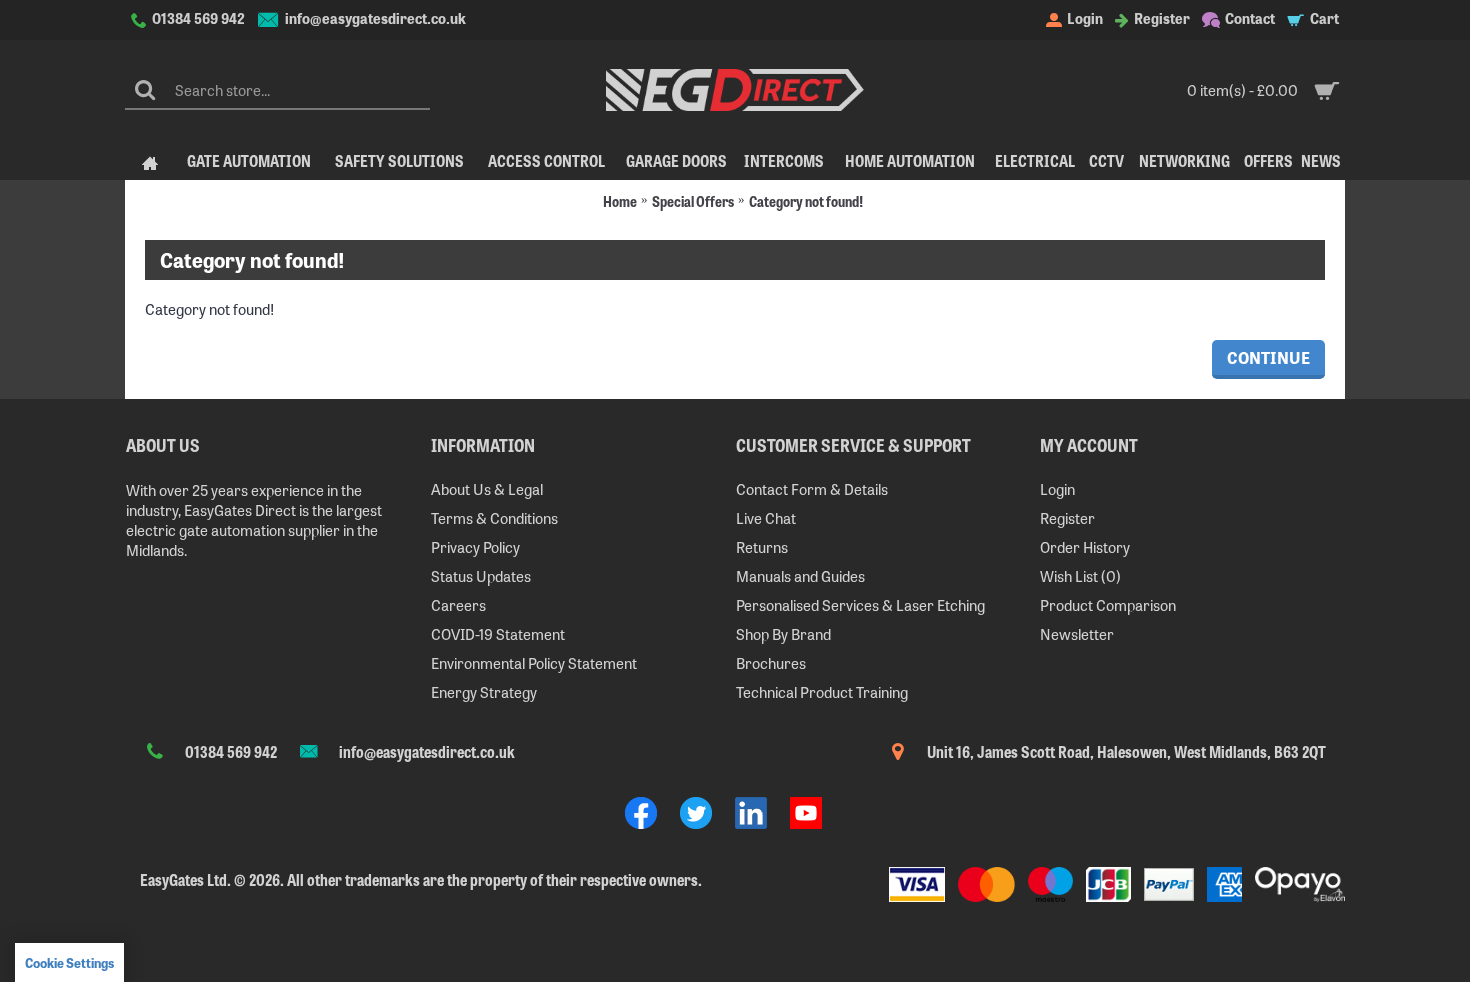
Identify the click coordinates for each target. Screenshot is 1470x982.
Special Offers (693, 200)
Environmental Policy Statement (534, 662)
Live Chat (766, 517)
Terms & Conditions (494, 517)
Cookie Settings (69, 962)
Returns (762, 546)
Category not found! (806, 200)
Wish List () (1080, 575)
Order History (1085, 546)
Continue (1268, 357)
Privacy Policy (475, 546)
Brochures (771, 662)
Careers (458, 604)
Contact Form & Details (812, 488)
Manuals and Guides (800, 575)
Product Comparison (1108, 604)
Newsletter (1077, 633)
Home (620, 200)
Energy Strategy (484, 691)
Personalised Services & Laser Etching (860, 604)
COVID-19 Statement (498, 633)
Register (1067, 517)
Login (1057, 488)
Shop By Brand (783, 633)
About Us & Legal (487, 488)
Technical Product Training (822, 691)
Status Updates (481, 575)
